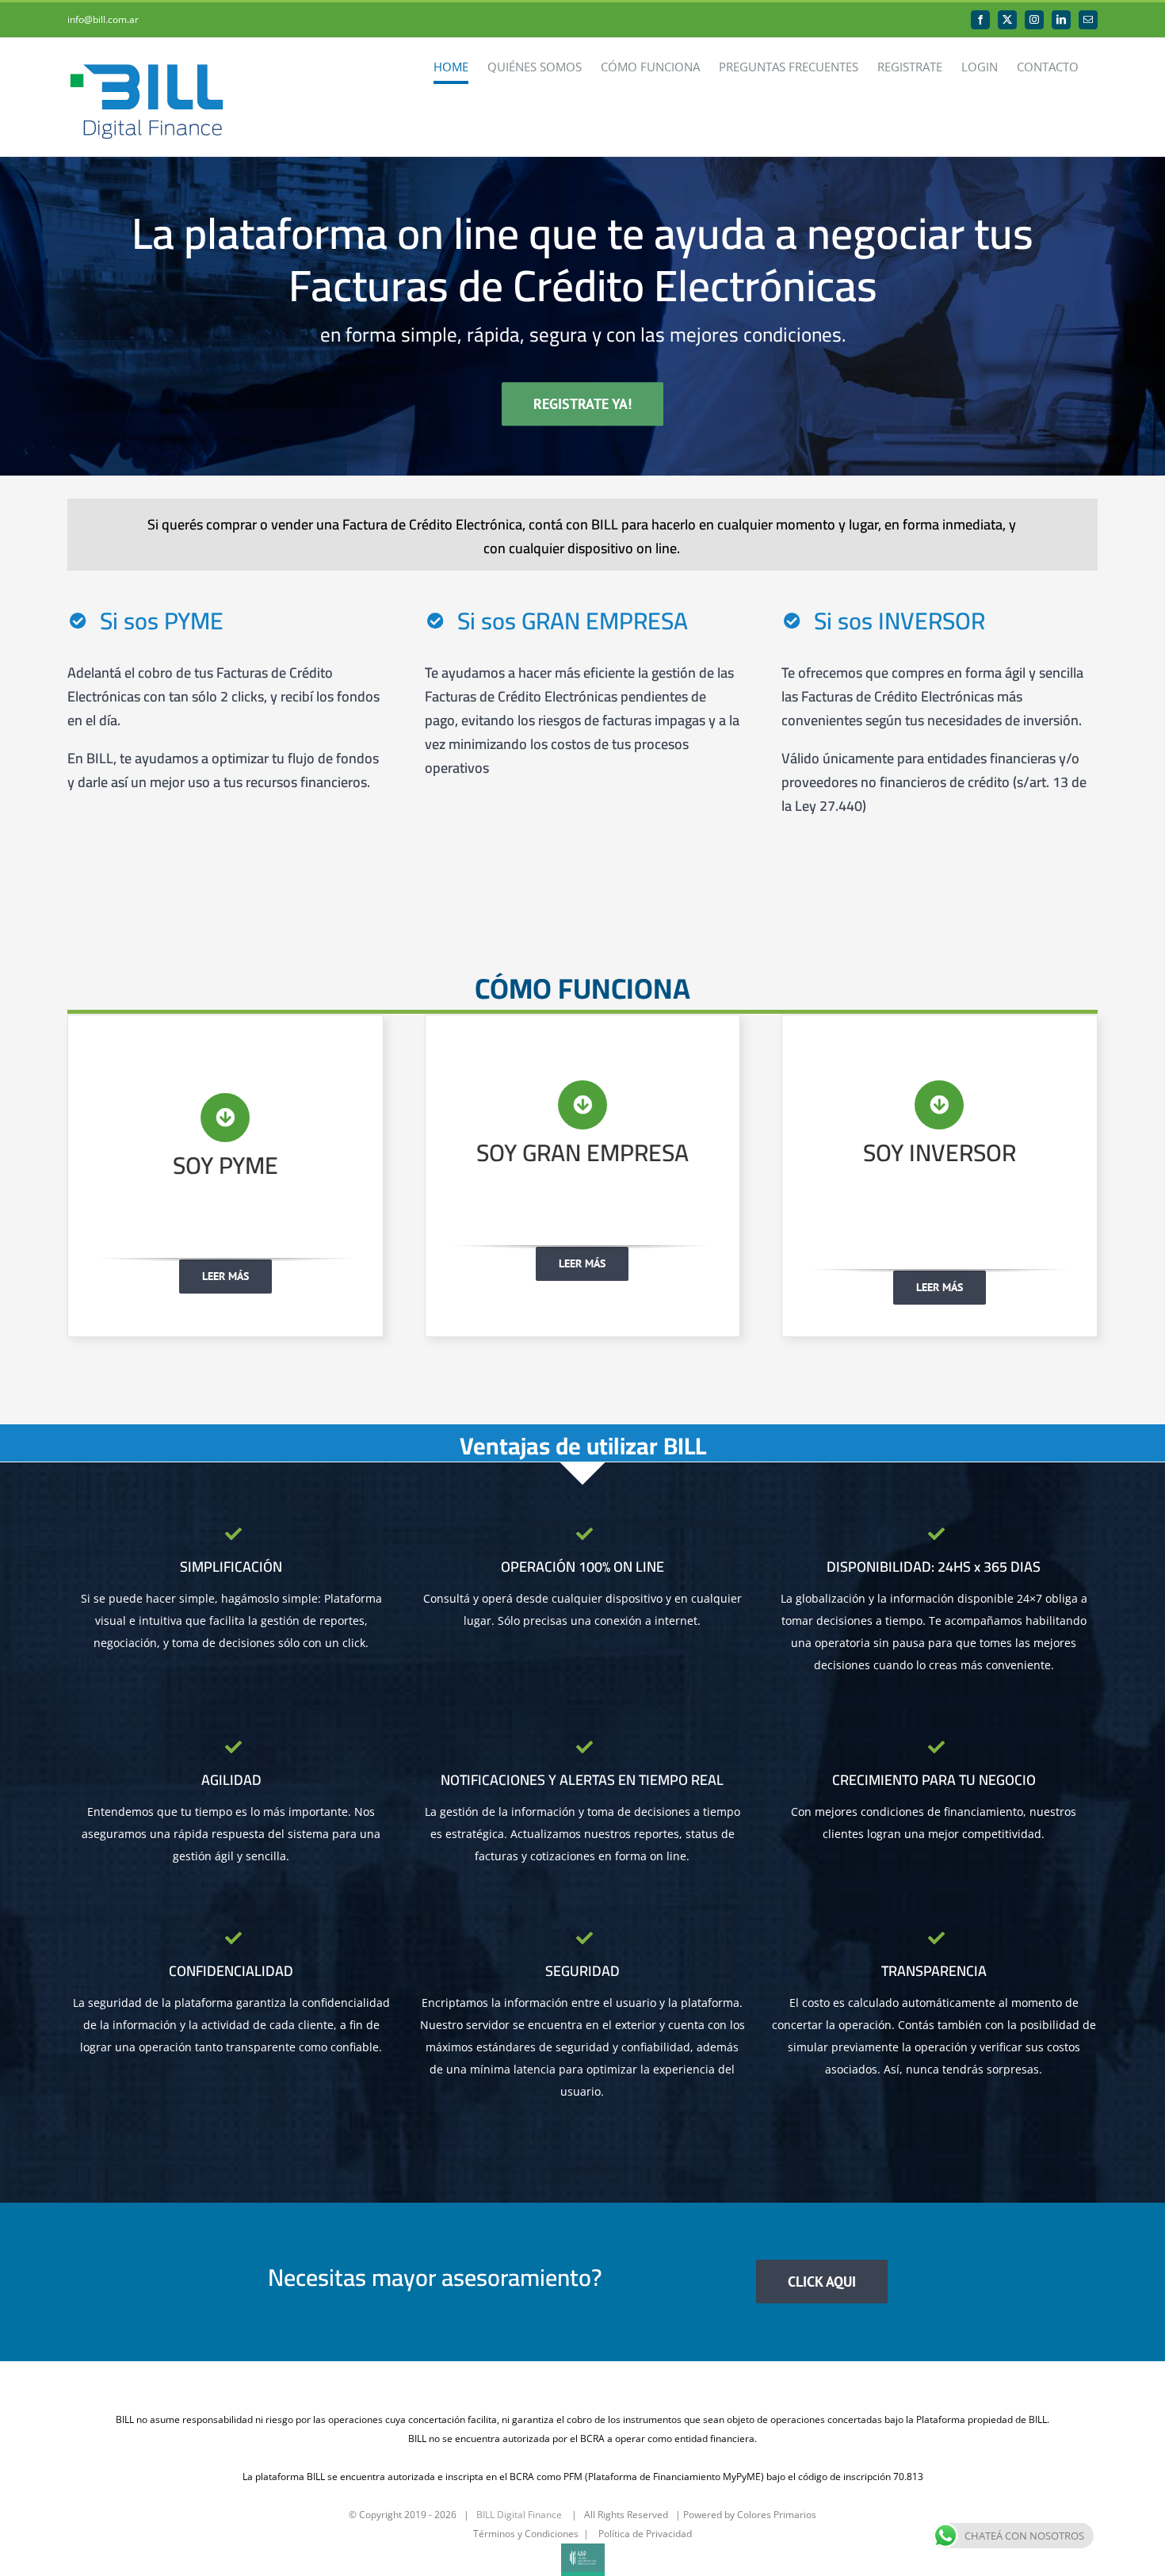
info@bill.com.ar (103, 19)
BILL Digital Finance (519, 2515)
